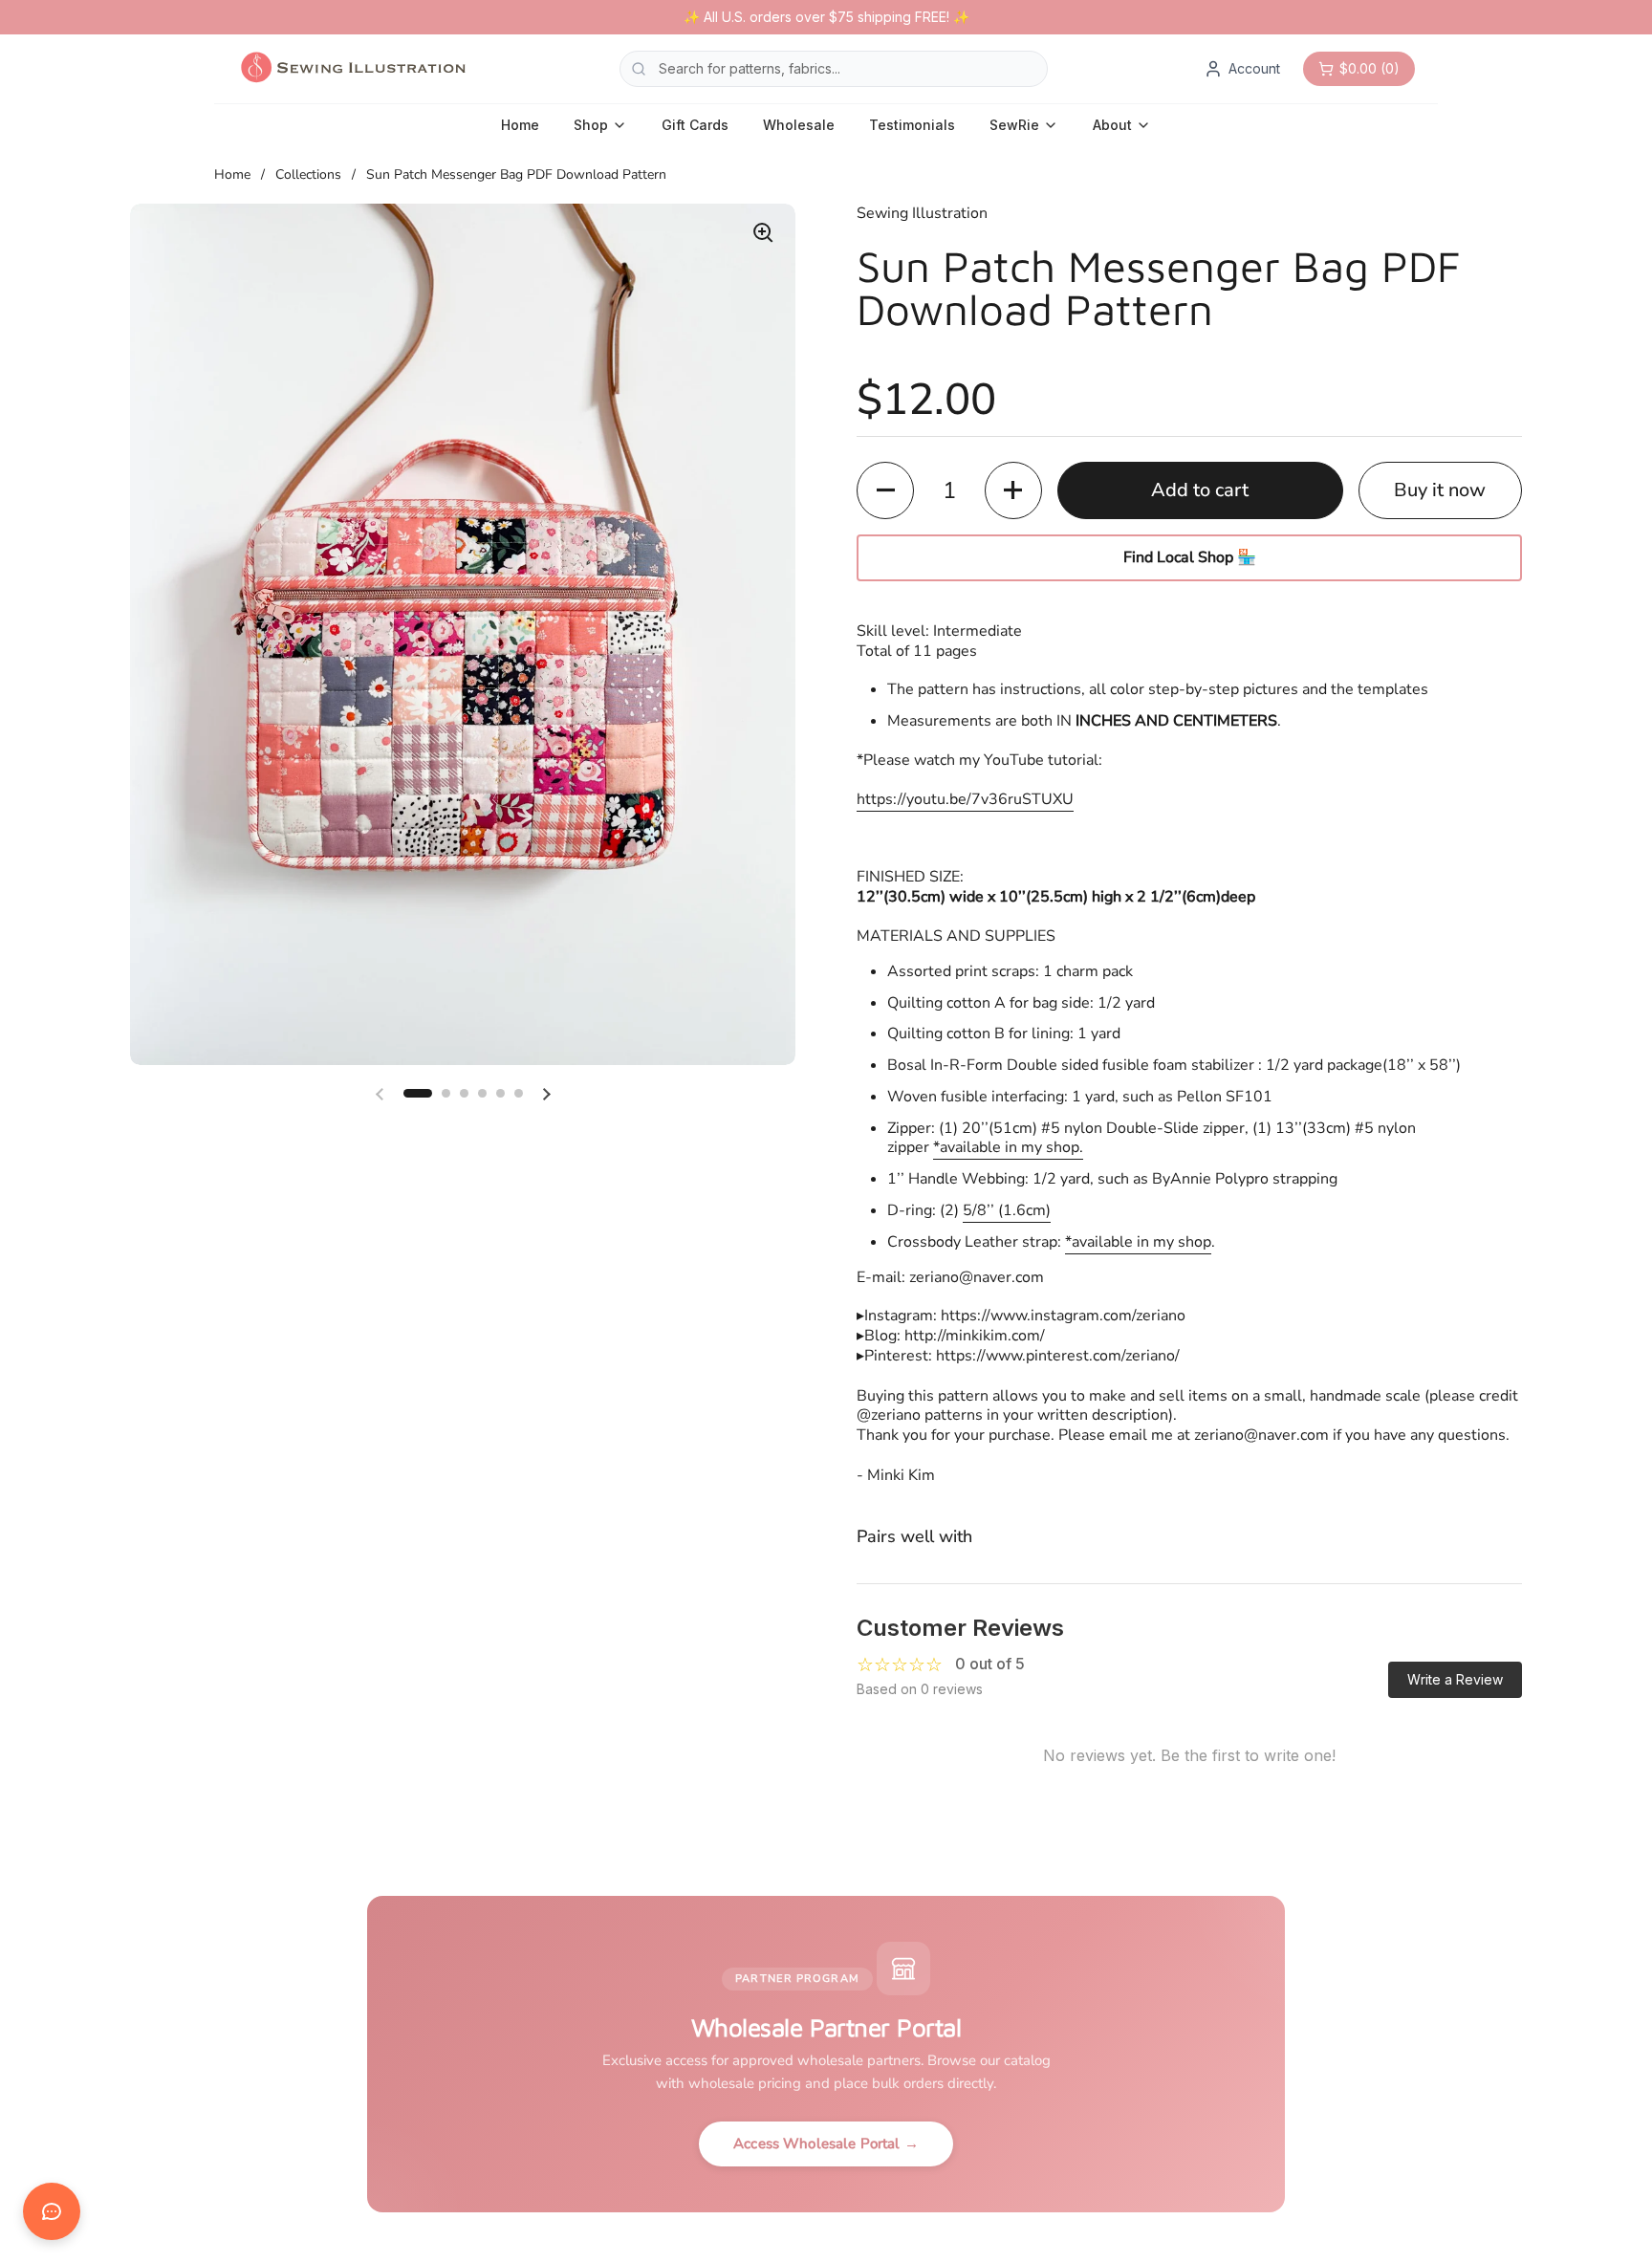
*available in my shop (1138, 1242)
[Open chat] (52, 2211)
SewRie (1014, 125)
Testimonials (912, 125)
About (1112, 125)
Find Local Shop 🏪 (1190, 557)
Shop (591, 125)
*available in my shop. (1008, 1147)
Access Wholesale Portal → (826, 2143)
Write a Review (1455, 1679)
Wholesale (799, 125)
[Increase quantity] (1013, 490)
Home (520, 125)
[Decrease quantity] (885, 490)
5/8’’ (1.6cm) (1007, 1210)
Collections (308, 174)
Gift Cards (695, 125)
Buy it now (1440, 490)
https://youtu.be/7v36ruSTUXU (965, 799)
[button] (418, 1093)
